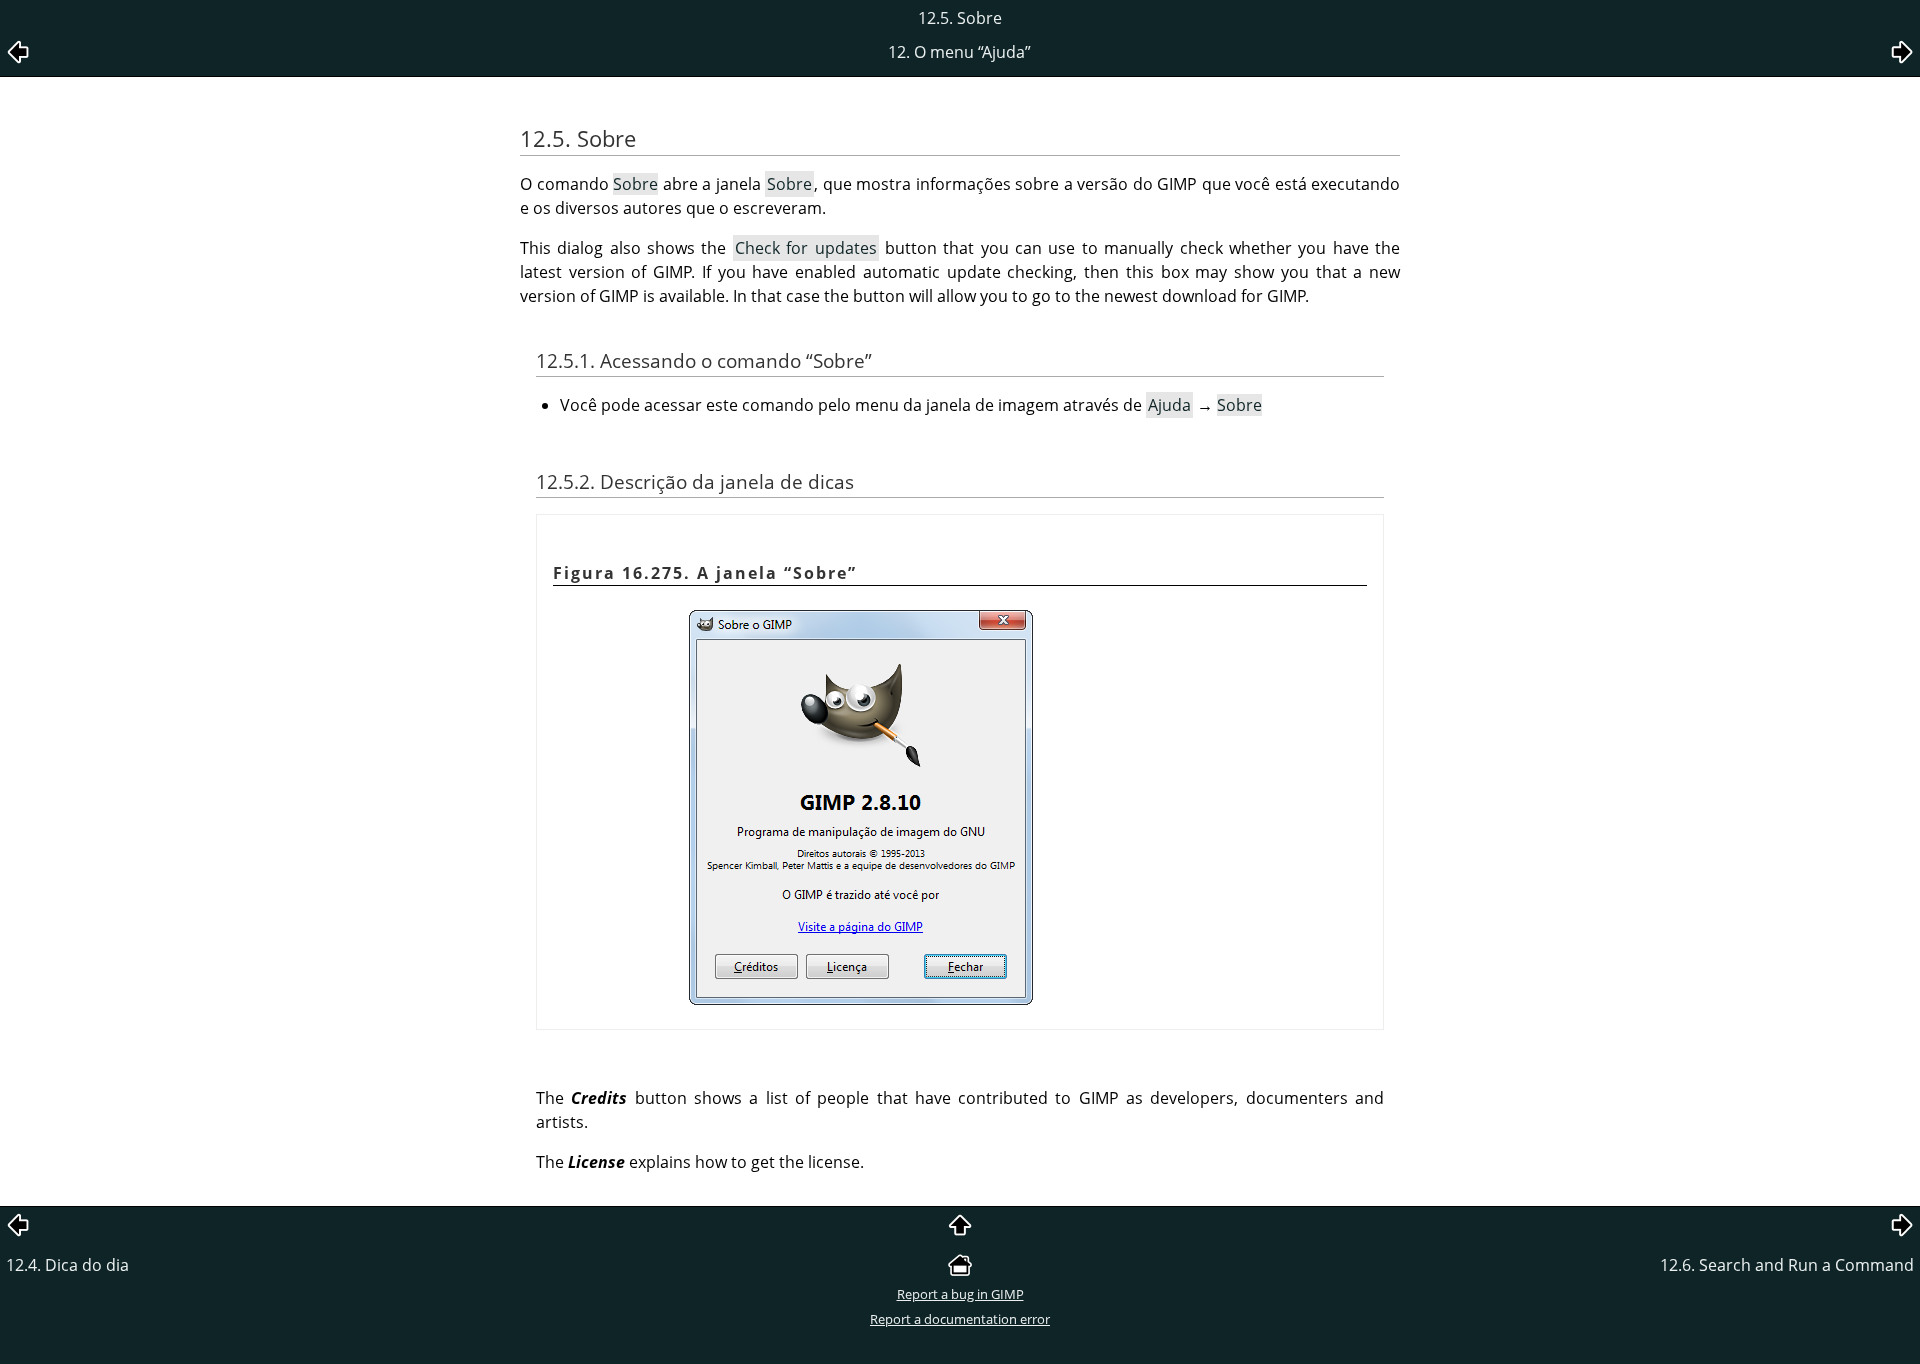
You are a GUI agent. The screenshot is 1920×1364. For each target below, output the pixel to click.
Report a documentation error (960, 1319)
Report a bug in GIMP (960, 1294)
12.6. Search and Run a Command (1787, 1265)
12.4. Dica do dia (67, 1265)
